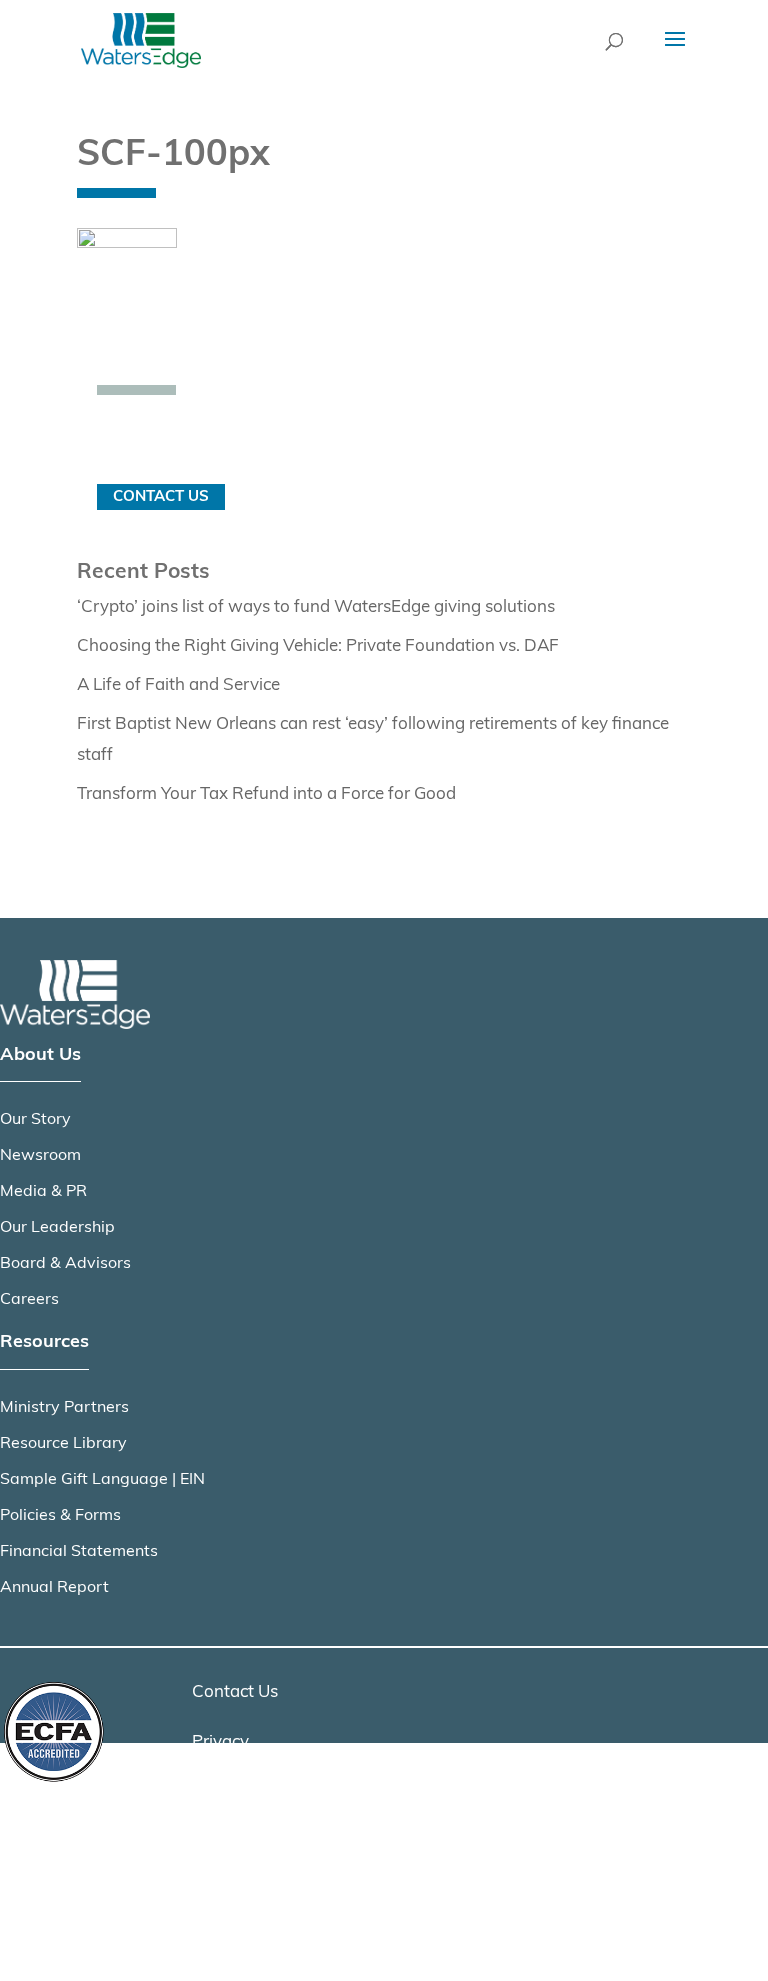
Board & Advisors (65, 1264)
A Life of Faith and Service (178, 685)
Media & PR (43, 1192)
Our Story (35, 1120)
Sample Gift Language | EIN (102, 1480)
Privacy (220, 1742)
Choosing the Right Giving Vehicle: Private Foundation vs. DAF (318, 646)
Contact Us (161, 496)
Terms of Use (242, 1793)
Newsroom (40, 1156)
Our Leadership (57, 1228)
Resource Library (63, 1444)
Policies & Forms (60, 1516)
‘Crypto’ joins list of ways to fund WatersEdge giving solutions (316, 607)
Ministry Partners (64, 1408)
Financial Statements (79, 1552)
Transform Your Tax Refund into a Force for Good (266, 794)
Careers (29, 1300)
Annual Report (54, 1588)
